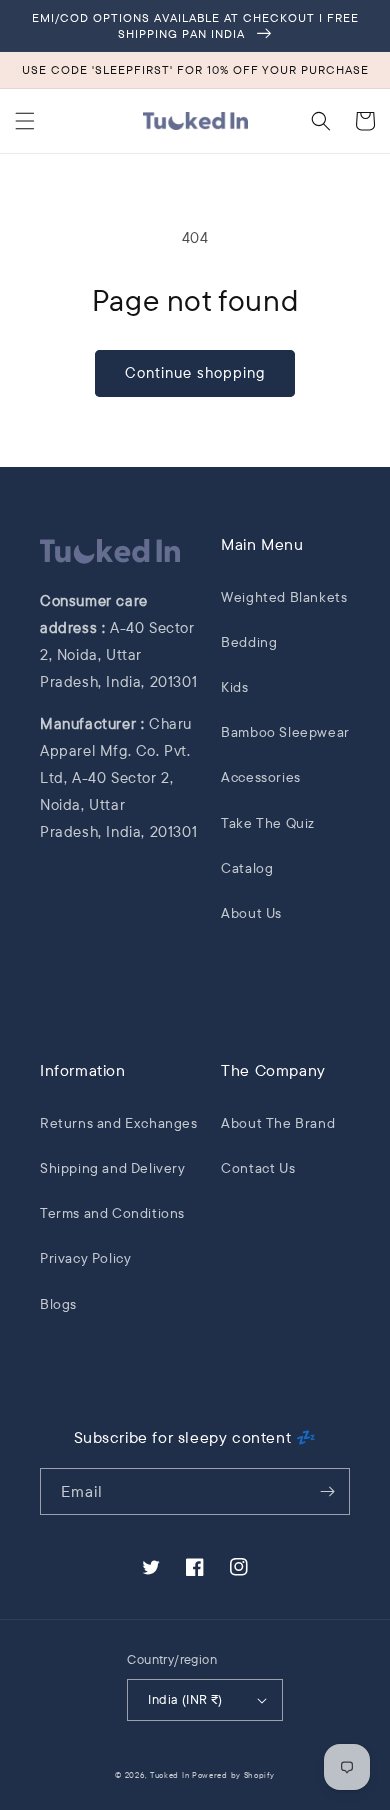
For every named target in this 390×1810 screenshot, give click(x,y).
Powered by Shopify (233, 1775)
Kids (234, 687)
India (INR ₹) (185, 1699)
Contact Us (258, 1168)
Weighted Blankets (284, 597)
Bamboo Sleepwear (285, 732)
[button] (25, 121)
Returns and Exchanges (119, 1123)
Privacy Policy (85, 1258)
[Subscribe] (327, 1491)
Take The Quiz (268, 823)
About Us (251, 913)
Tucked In (171, 1775)
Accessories (261, 777)
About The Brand (278, 1123)
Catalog (247, 868)
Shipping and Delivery (113, 1168)
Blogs (58, 1304)
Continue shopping (195, 372)
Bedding (249, 642)
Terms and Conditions (112, 1213)
